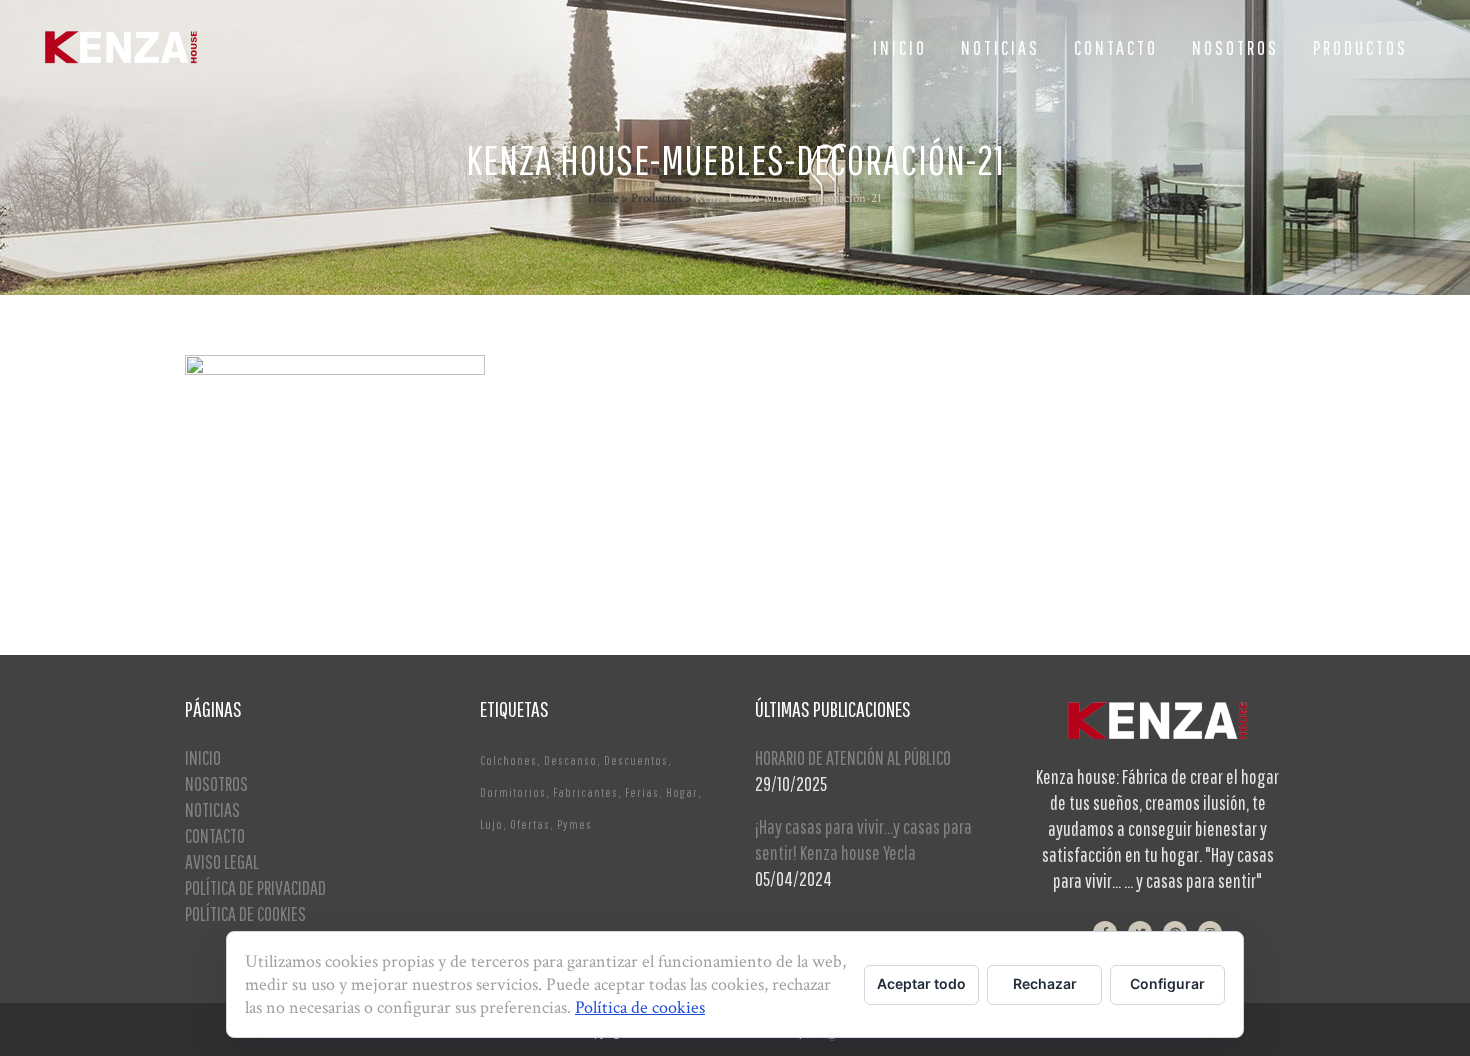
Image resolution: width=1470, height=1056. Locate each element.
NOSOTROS (216, 783)
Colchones (508, 760)
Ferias (642, 792)
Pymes (574, 824)
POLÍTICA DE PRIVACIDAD (255, 887)
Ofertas (530, 824)
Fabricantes (585, 792)
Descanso (570, 760)
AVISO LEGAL (222, 861)
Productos (656, 198)
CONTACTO (215, 835)
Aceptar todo (921, 983)
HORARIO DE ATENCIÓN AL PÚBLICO (853, 757)
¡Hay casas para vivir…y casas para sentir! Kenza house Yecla (863, 839)
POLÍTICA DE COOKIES (245, 913)
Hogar (682, 792)
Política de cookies (640, 1007)
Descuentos (636, 760)
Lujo (491, 824)
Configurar (1167, 983)
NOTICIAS (212, 809)
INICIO (203, 757)
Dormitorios (513, 792)
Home (603, 198)
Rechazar (1045, 983)
